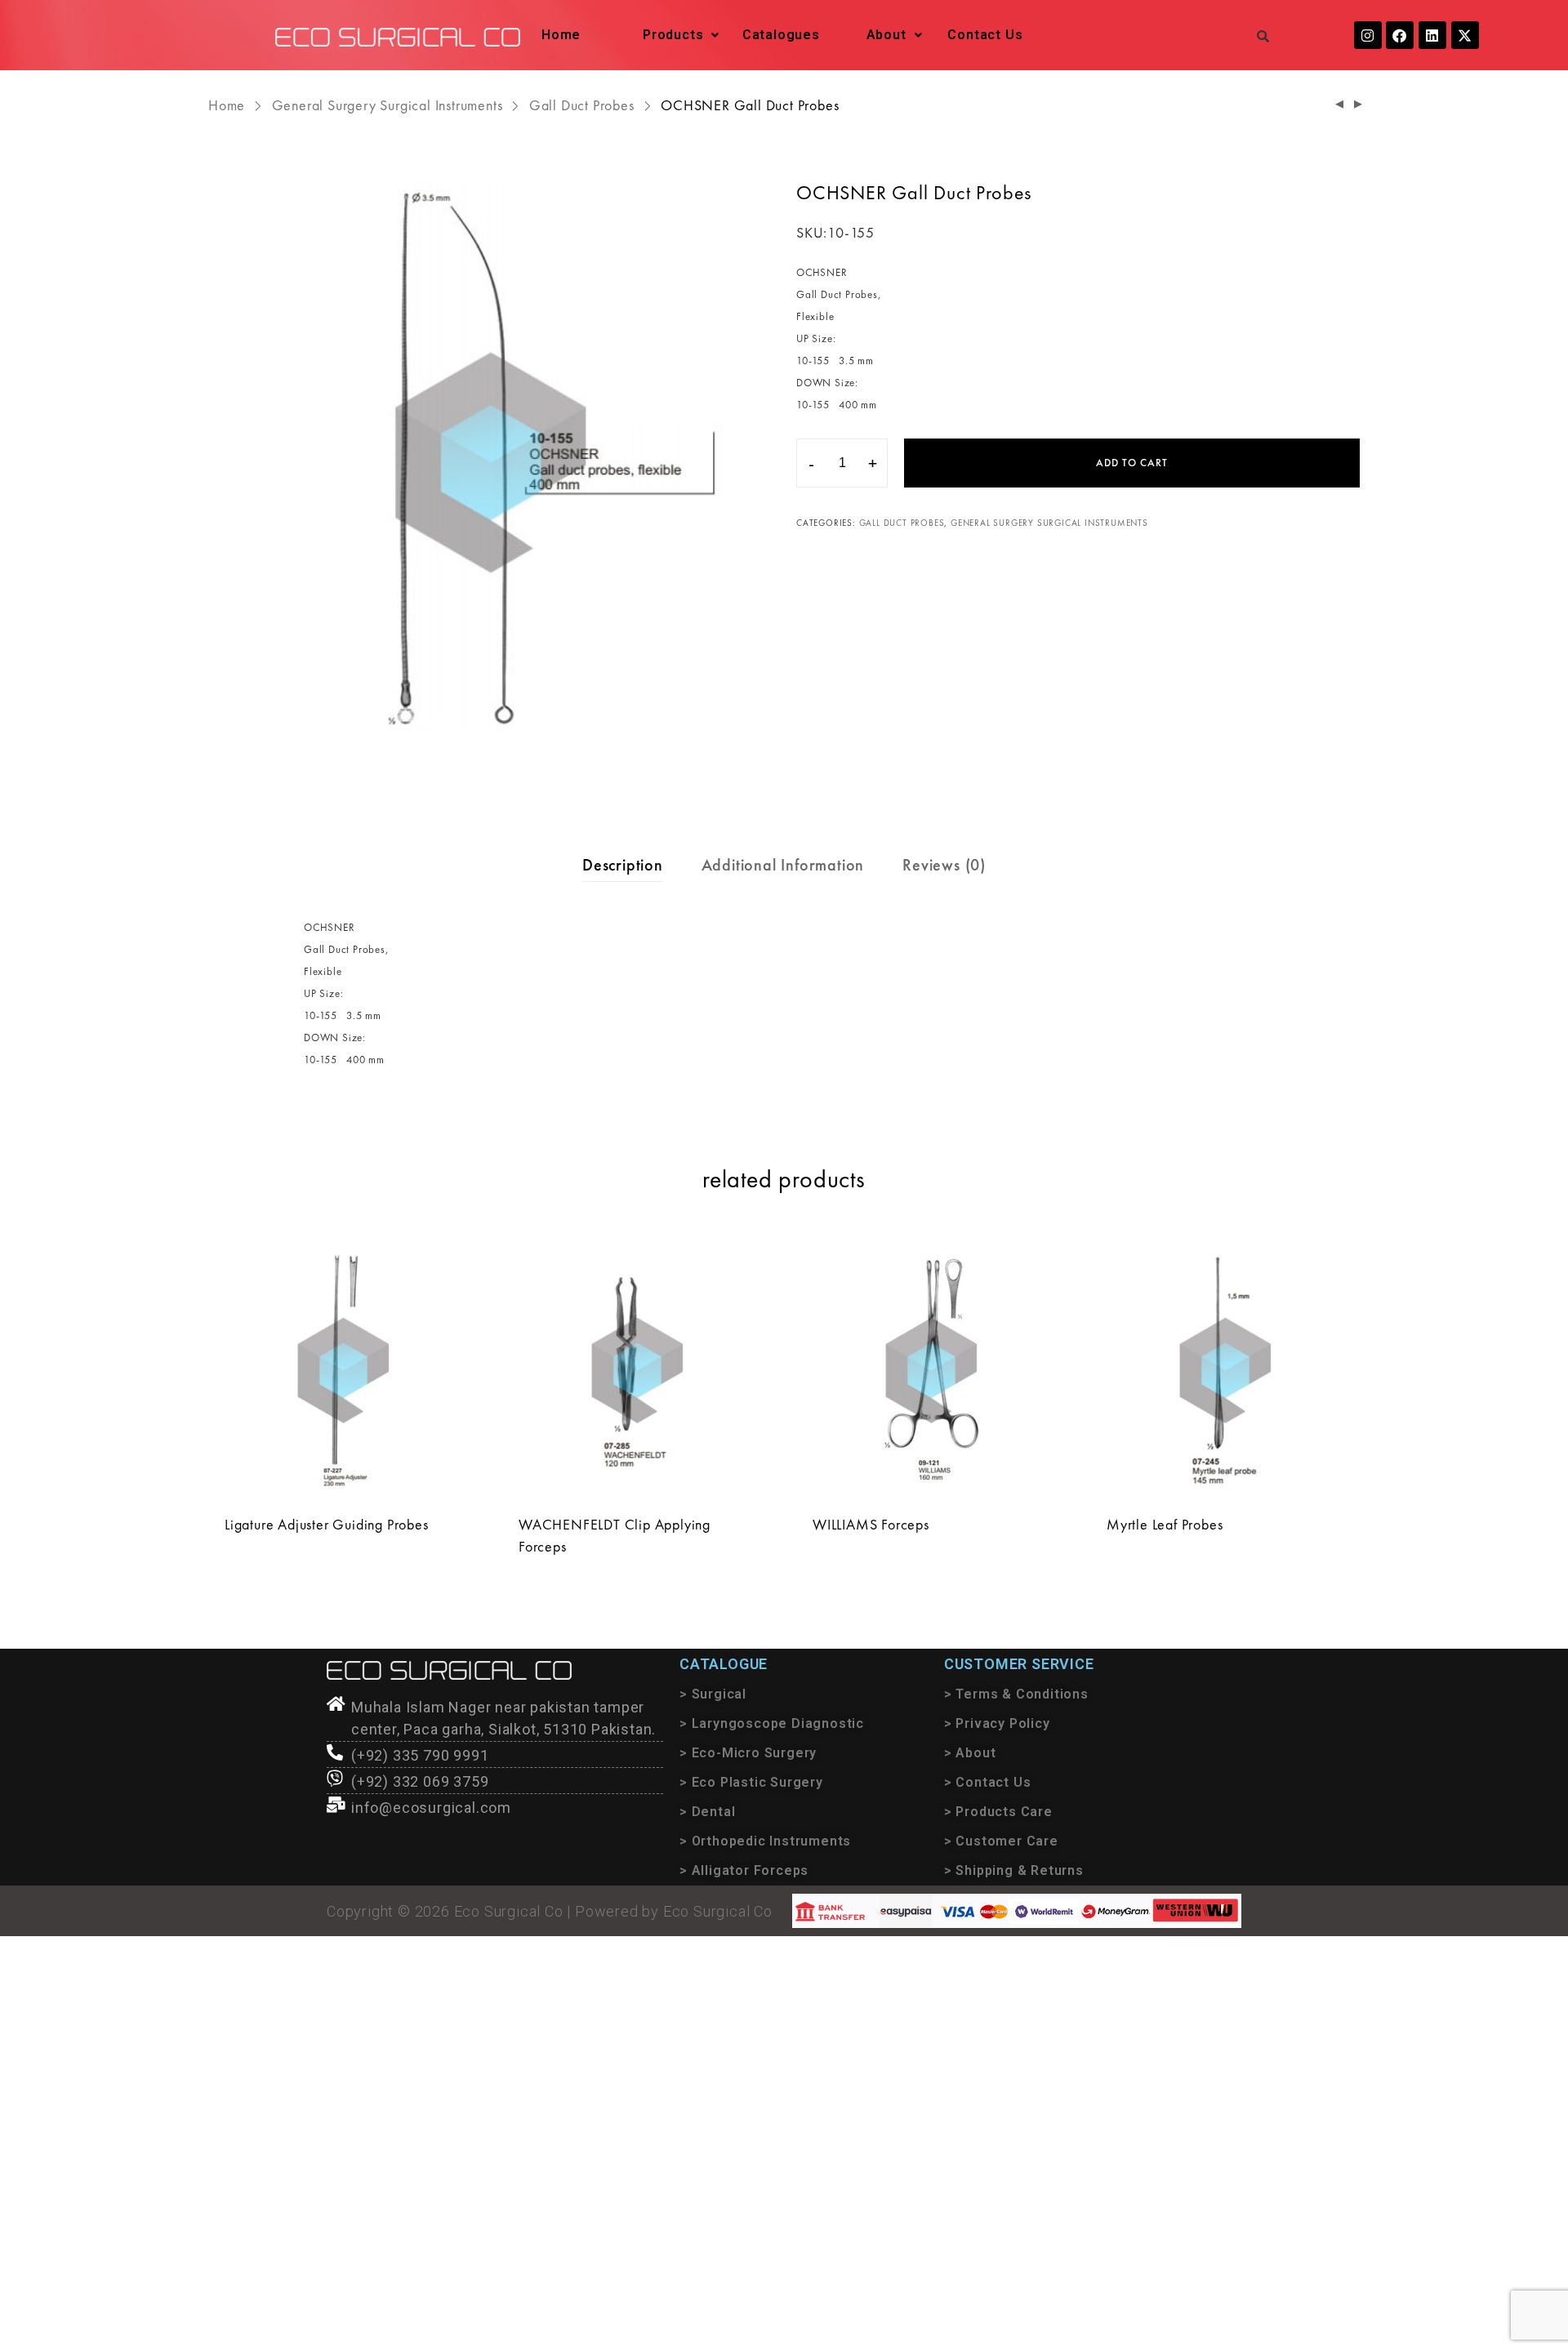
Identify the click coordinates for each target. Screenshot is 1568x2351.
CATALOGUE (724, 1664)
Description (623, 865)
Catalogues (781, 35)
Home (561, 35)
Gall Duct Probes (582, 105)
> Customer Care (1001, 1841)
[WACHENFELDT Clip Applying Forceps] (637, 1370)
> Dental (707, 1812)
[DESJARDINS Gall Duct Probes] (1359, 105)
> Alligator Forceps (744, 1870)
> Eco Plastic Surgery (751, 1782)
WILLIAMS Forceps (871, 1524)
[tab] (623, 865)
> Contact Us (988, 1782)
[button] (681, 35)
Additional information (783, 865)
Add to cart (1132, 463)
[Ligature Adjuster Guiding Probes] (343, 1370)
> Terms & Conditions (1016, 1694)
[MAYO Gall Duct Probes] (1340, 105)
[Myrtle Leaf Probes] (1225, 1370)
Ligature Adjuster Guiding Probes (327, 1524)
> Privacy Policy (997, 1723)
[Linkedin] (1432, 35)
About (886, 35)
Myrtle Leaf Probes (1165, 1524)
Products (673, 35)
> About (970, 1753)
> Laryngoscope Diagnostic (772, 1723)
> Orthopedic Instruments (765, 1841)
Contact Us (985, 35)
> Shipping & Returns (1014, 1870)
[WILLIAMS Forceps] (931, 1370)
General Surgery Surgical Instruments (388, 105)
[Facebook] (1400, 35)
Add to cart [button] (261, 1558)
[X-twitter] (1465, 35)
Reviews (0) (944, 865)
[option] (490, 462)
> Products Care (998, 1812)
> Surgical (713, 1694)
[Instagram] (1368, 35)
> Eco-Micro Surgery (748, 1753)
